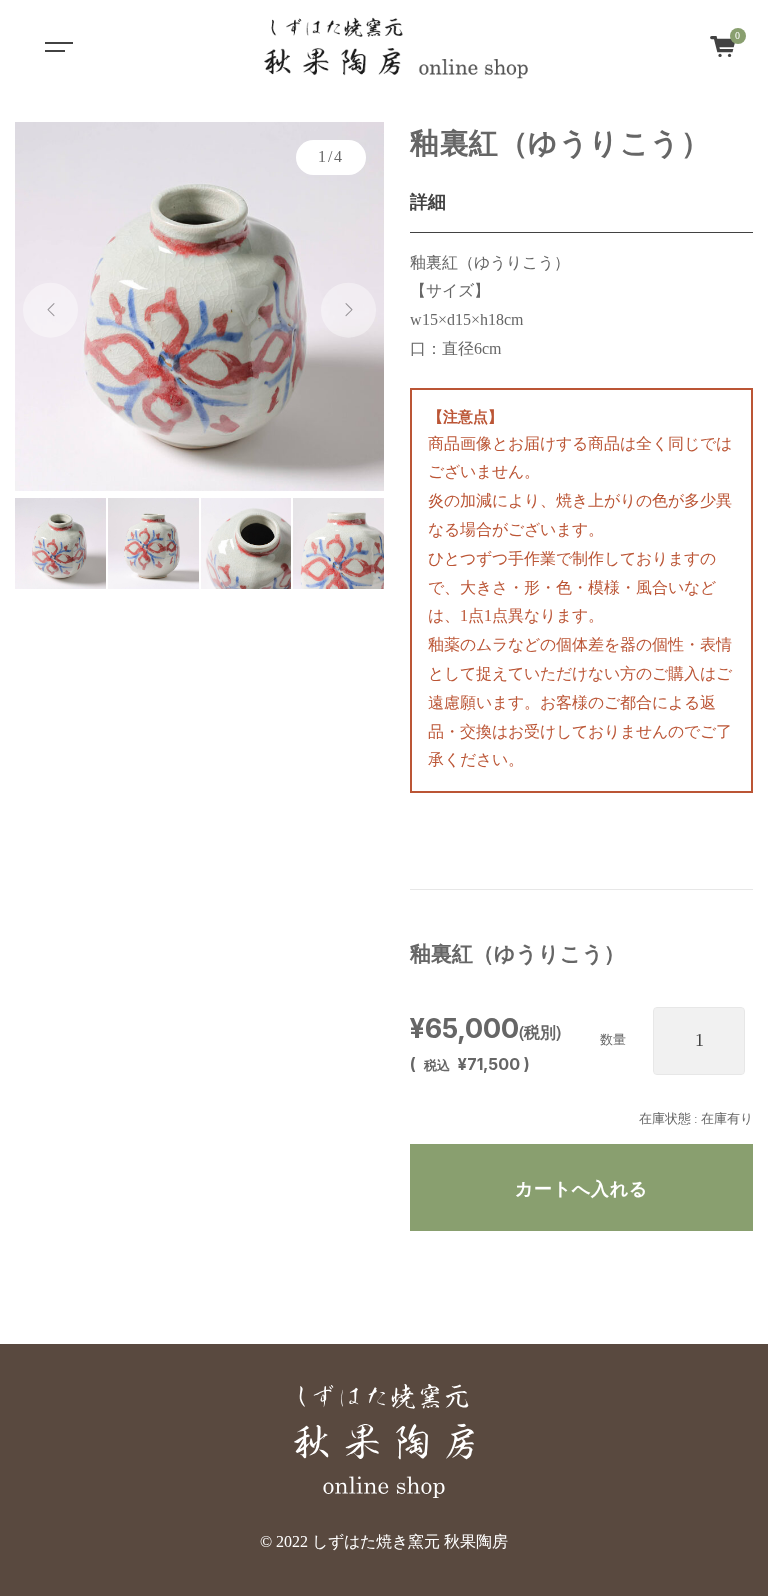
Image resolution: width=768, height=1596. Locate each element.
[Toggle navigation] (56, 45)
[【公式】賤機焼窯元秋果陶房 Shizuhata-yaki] (396, 45)
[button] (50, 310)
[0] (723, 44)
